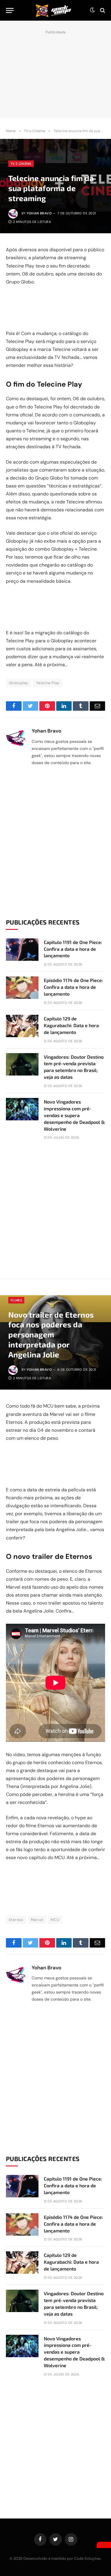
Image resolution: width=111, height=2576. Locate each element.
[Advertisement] (55, 73)
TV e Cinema (21, 164)
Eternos (16, 1920)
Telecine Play (48, 683)
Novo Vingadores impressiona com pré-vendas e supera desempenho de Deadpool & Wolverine (74, 1115)
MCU (55, 1920)
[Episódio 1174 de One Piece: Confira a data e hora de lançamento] (22, 988)
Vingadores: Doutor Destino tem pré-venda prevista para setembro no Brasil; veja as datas (74, 1067)
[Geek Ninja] (53, 10)
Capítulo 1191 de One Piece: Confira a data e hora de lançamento (73, 949)
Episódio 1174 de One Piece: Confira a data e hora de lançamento (73, 987)
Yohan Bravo (39, 213)
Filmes (16, 1300)
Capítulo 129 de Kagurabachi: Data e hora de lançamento (71, 1025)
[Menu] (10, 10)
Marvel (37, 1920)
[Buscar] (102, 10)
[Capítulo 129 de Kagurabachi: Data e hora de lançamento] (22, 1026)
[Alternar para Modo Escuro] (92, 10)
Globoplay (19, 683)
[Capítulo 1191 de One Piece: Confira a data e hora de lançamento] (22, 950)
